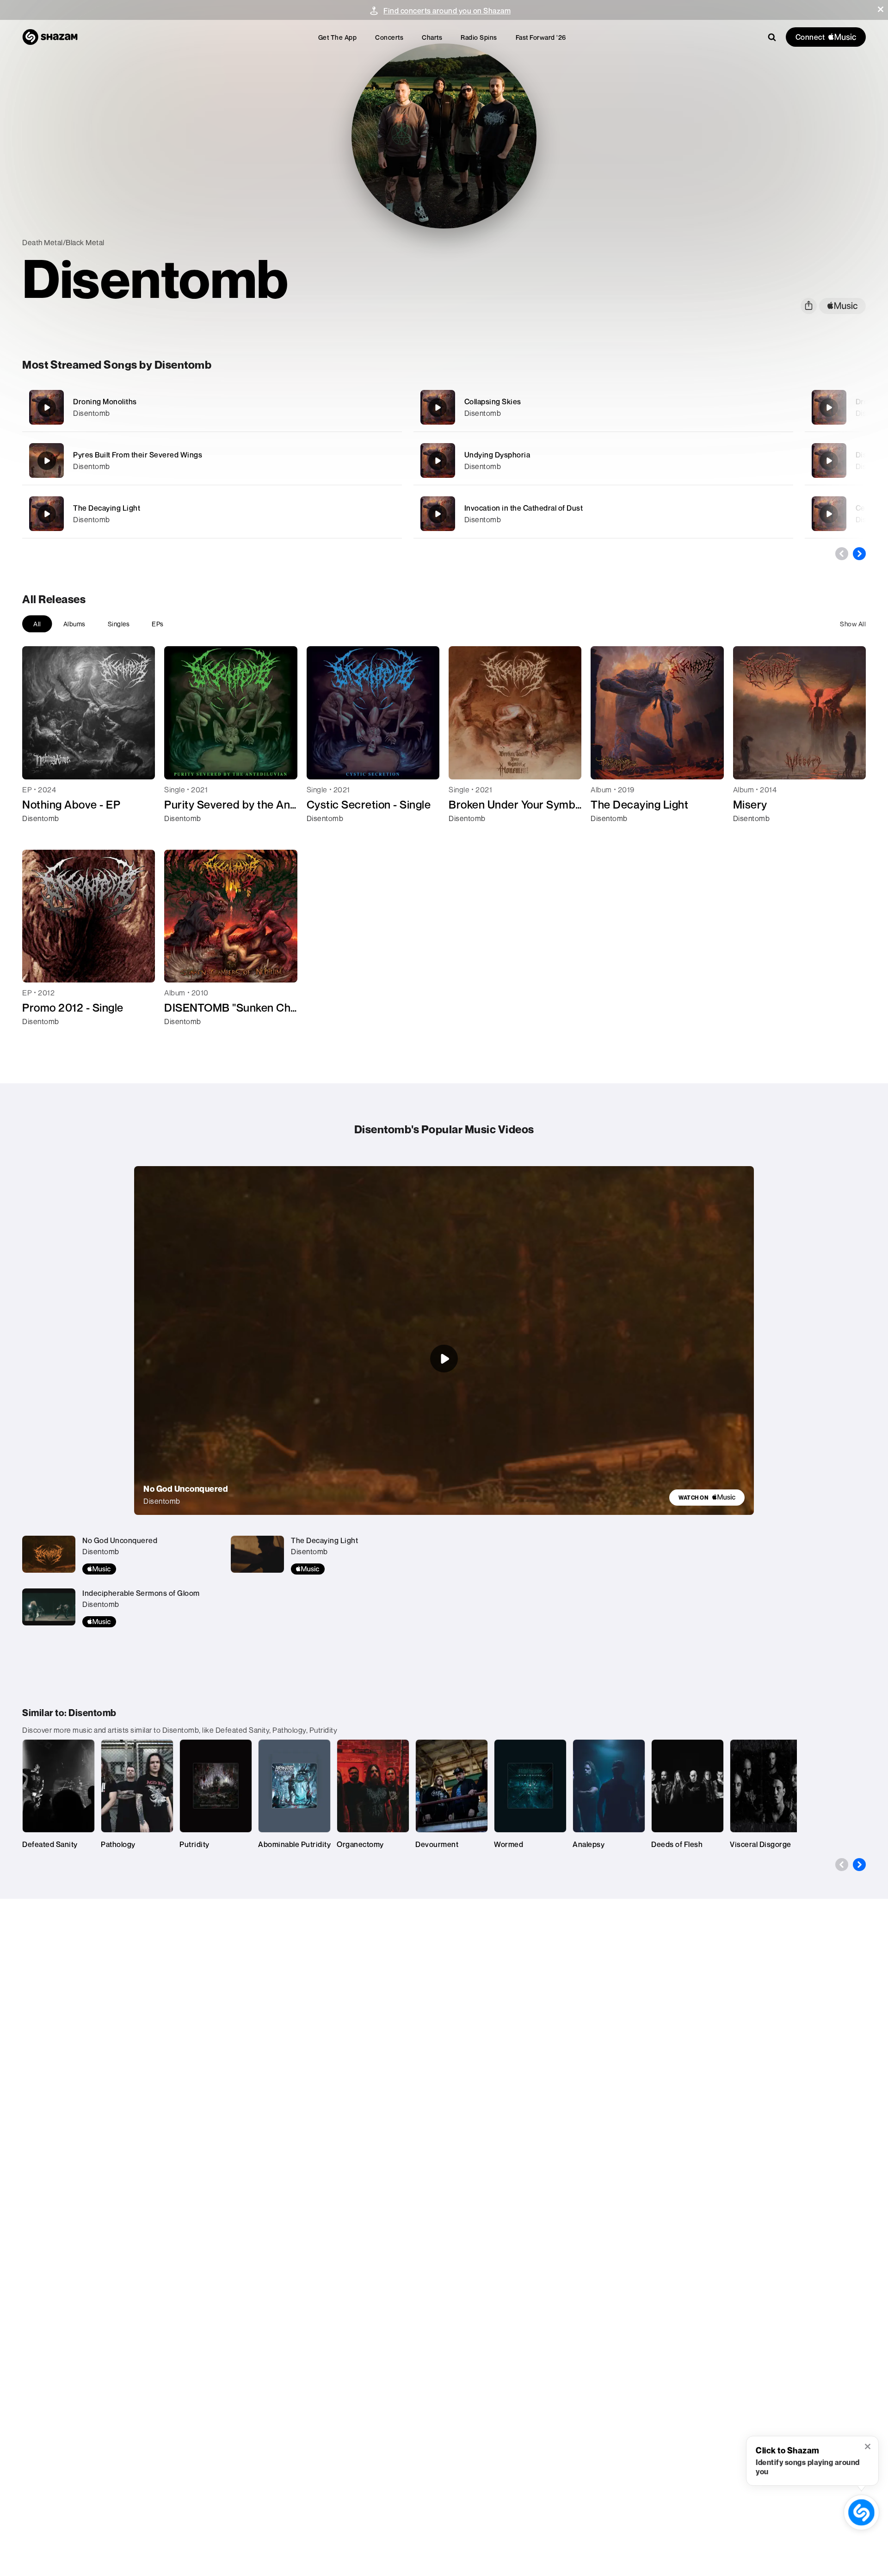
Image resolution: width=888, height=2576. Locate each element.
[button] (881, 9)
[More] (350, 408)
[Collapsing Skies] (603, 407)
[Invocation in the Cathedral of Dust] (603, 514)
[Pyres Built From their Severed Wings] (212, 460)
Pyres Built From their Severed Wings (138, 455)
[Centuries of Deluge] (829, 514)
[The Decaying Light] (212, 514)
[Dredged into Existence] (829, 408)
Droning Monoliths (105, 402)
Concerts (389, 37)
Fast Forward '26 (541, 37)
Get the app (338, 37)
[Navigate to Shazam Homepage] (50, 37)
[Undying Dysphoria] (603, 460)
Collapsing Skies (493, 402)
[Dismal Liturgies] (829, 461)
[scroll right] (859, 554)
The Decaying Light (107, 508)
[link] (707, 1498)
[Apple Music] (39, 835)
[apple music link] (842, 306)
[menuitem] (338, 37)
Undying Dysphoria (497, 455)
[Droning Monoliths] (212, 407)
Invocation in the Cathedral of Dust (524, 508)
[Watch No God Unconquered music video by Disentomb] (444, 1359)
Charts (432, 37)
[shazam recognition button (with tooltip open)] (861, 2512)
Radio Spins (479, 37)
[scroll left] (842, 554)
